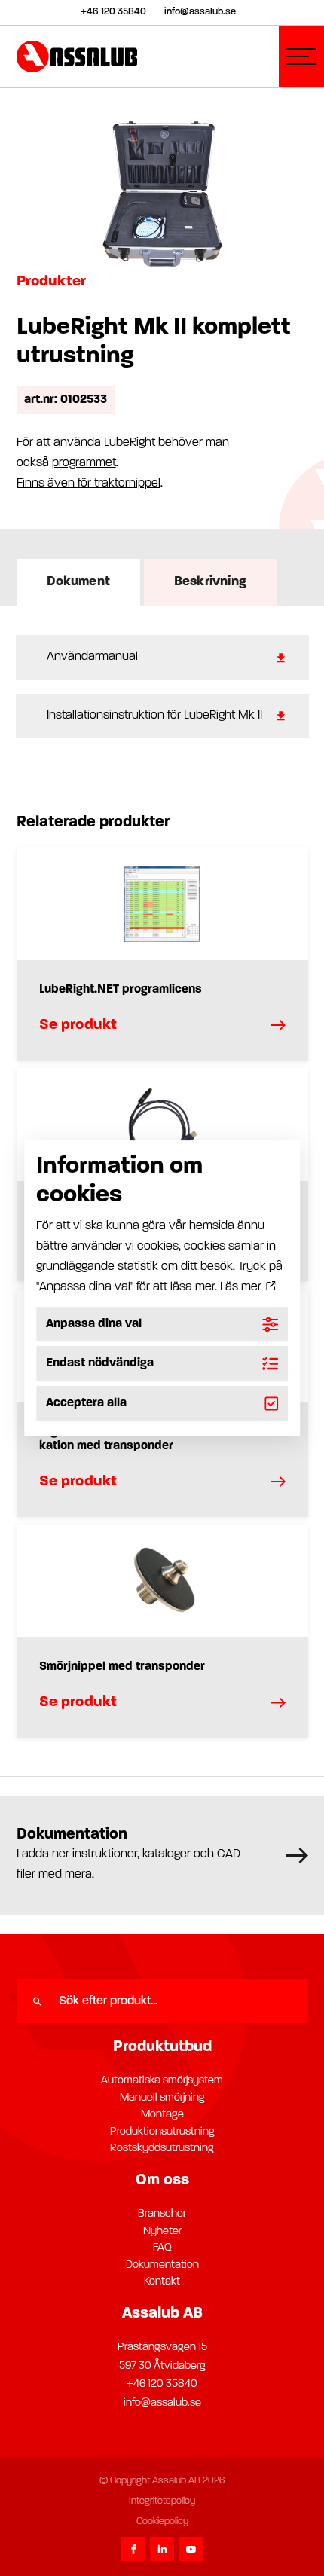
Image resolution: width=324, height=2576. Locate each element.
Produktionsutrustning (162, 2132)
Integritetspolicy (162, 2501)
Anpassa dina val (94, 1324)
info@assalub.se (162, 2403)
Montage (162, 2115)
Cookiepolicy (162, 2521)
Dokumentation (162, 2265)
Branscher (162, 2214)
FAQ (162, 2248)
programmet (84, 463)
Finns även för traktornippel (89, 484)
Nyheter (162, 2231)
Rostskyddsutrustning (162, 2149)
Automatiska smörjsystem (162, 2081)
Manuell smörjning (162, 2098)
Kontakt (162, 2282)
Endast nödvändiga (100, 1364)
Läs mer (242, 1287)
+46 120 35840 (162, 2384)
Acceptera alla (86, 1403)
